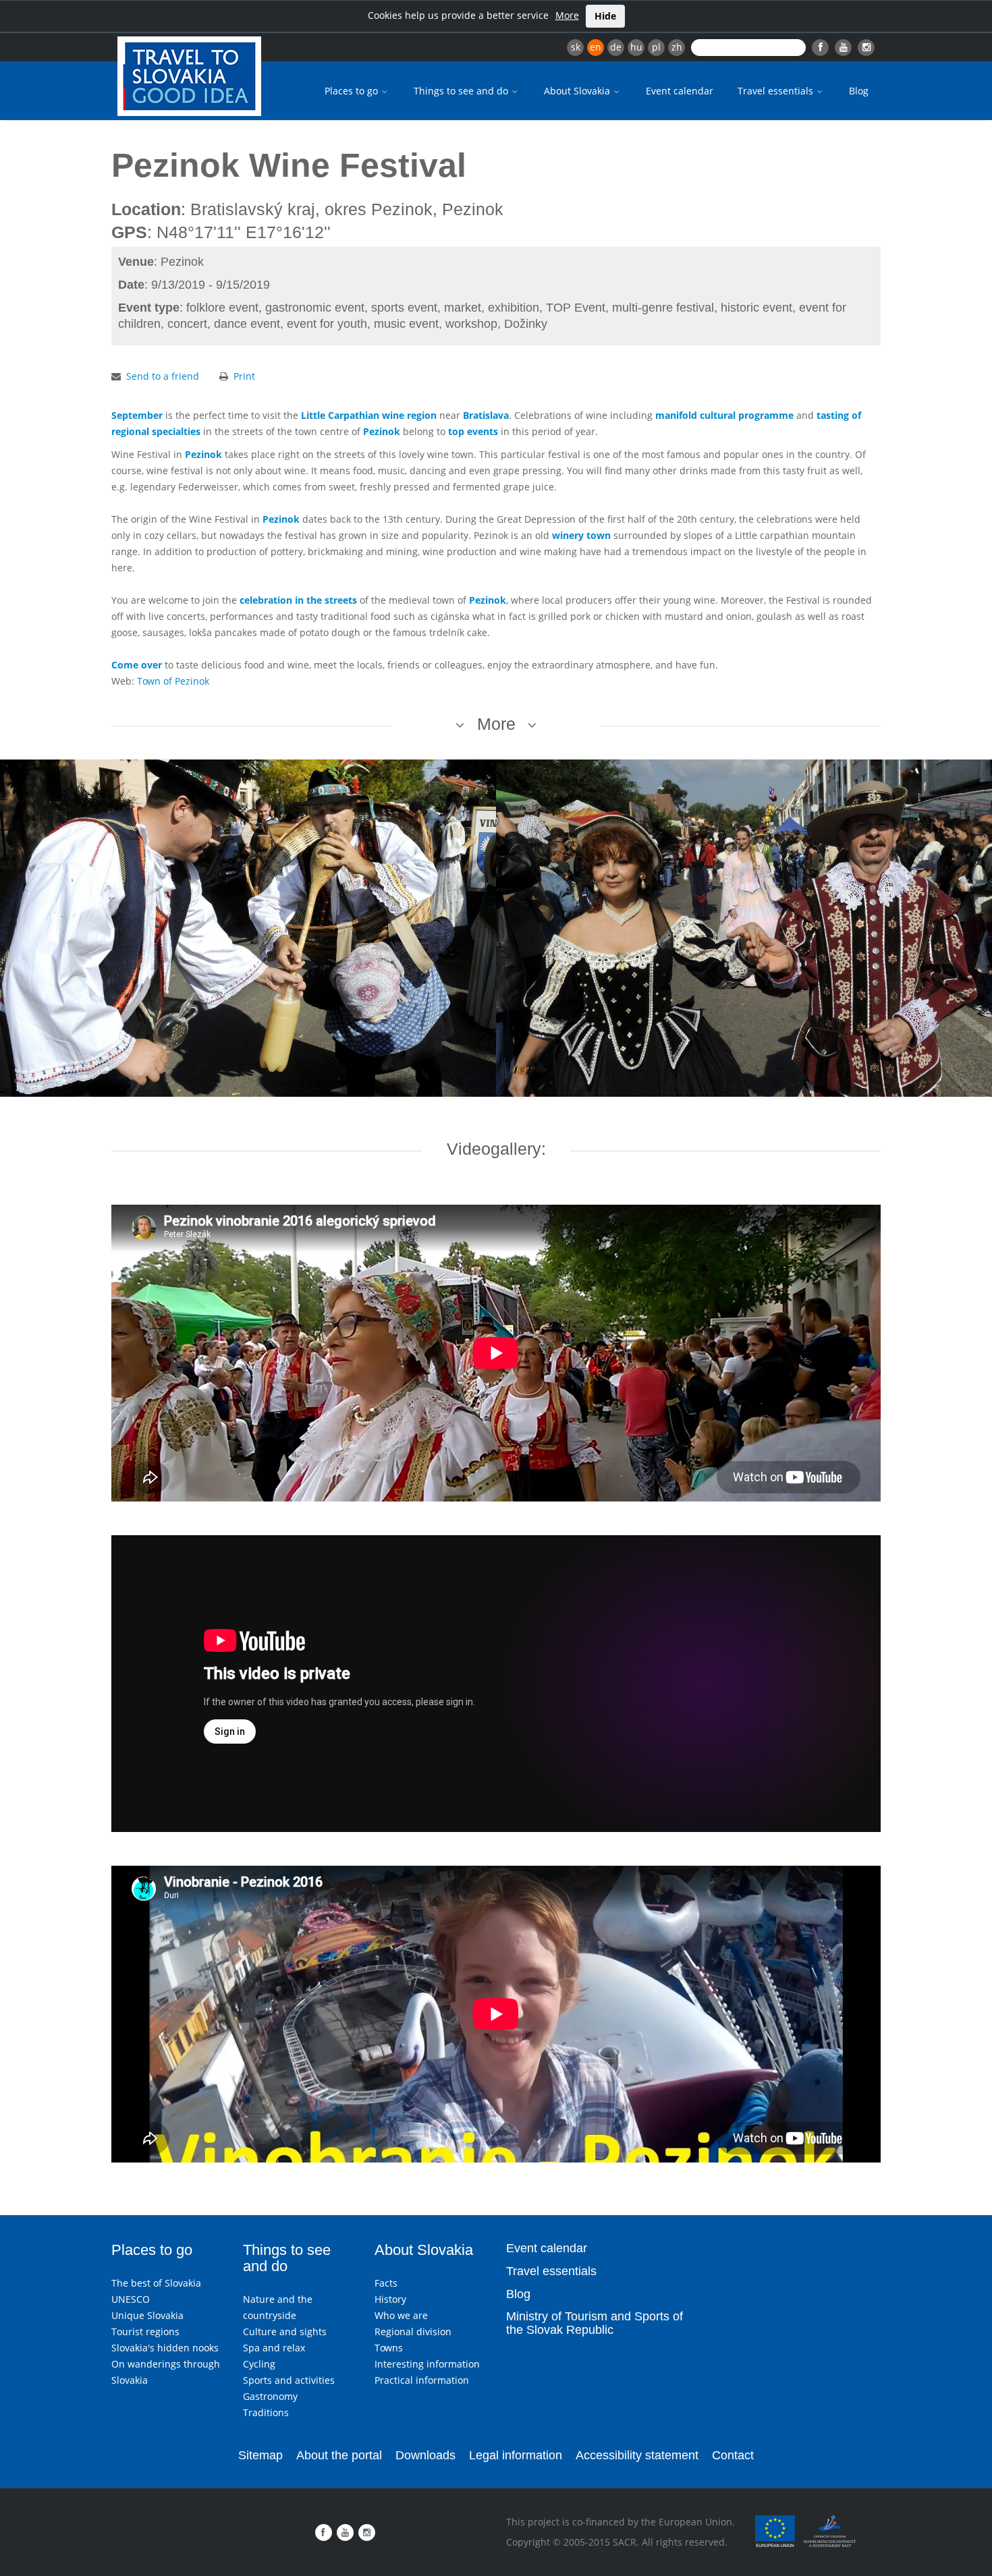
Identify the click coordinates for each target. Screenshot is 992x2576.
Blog (859, 91)
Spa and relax (274, 2348)
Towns (389, 2348)
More (567, 15)
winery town (581, 535)
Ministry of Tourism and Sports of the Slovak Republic (595, 2323)
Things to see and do (462, 91)
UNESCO (131, 2299)
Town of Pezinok (173, 681)
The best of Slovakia (156, 2283)
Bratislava (486, 415)
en (596, 47)
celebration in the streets (298, 600)
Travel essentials (777, 91)
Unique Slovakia (147, 2315)
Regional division (413, 2331)
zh (677, 47)
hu (636, 47)
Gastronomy (270, 2396)
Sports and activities (289, 2380)
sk (576, 47)
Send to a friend (163, 376)
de (616, 47)
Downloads (425, 2455)
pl (656, 47)
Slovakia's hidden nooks (165, 2348)
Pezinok (382, 431)
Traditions (266, 2412)
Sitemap (260, 2455)
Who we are (401, 2315)
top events (473, 431)
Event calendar (680, 91)
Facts (386, 2283)
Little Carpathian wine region (369, 415)
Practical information (422, 2380)
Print (244, 376)
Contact (733, 2455)
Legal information (516, 2455)
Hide (605, 16)
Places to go (353, 91)
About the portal (339, 2455)
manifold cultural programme (724, 415)
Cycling (259, 2364)
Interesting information (427, 2364)
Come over (137, 665)
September (137, 415)
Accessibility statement (637, 2455)
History (390, 2299)
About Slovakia (578, 91)
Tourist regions (145, 2331)
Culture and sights (285, 2331)
